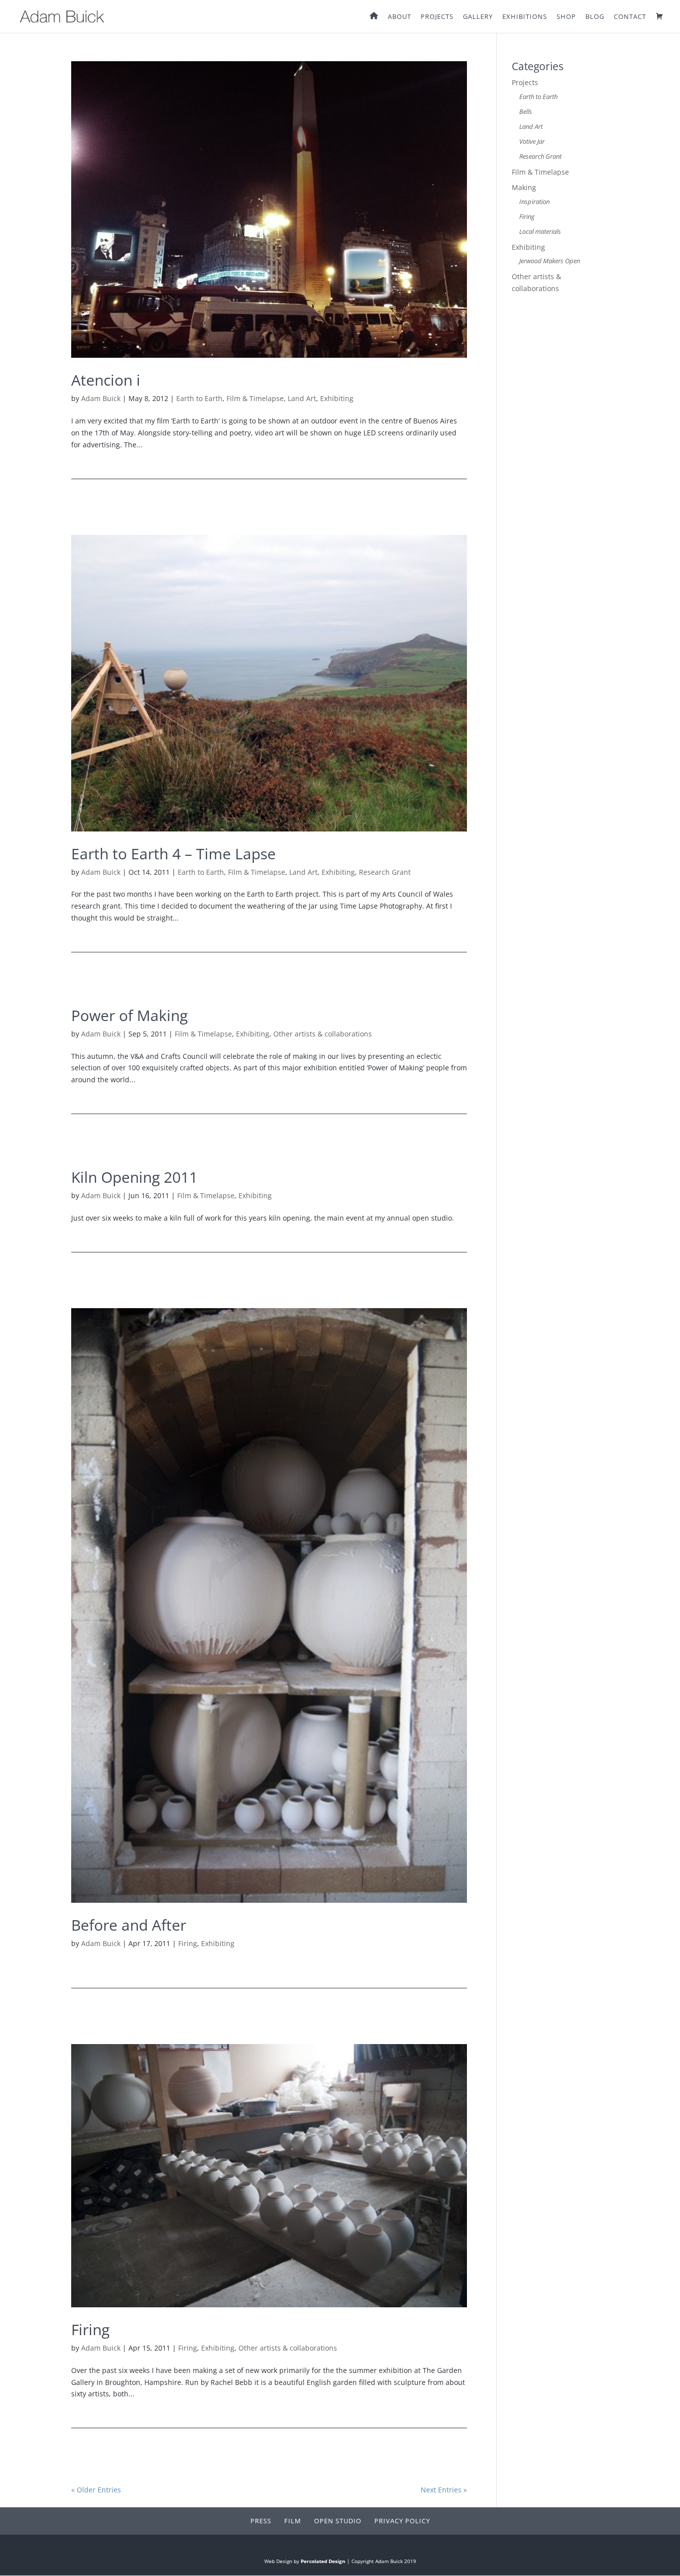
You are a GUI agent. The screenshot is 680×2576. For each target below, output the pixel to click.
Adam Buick (101, 398)
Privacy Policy (402, 2521)
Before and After (129, 1925)
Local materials (540, 232)
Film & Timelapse (255, 398)
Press (261, 2521)
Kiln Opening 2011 (134, 1177)
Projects (437, 17)
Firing (188, 1943)
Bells (526, 112)
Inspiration (534, 202)
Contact (630, 17)
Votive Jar (532, 142)
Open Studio (338, 2521)
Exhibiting (337, 398)
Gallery (478, 17)
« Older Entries (96, 2490)
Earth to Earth (199, 398)
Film (293, 2521)
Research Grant (385, 872)
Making (524, 187)
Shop (566, 17)
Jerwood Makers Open (550, 261)
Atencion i (106, 380)
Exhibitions (525, 17)
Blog (595, 17)
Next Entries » (444, 2490)
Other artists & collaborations (323, 1034)
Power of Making (129, 1015)
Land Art (302, 398)
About (399, 17)
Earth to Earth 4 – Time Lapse (173, 854)
